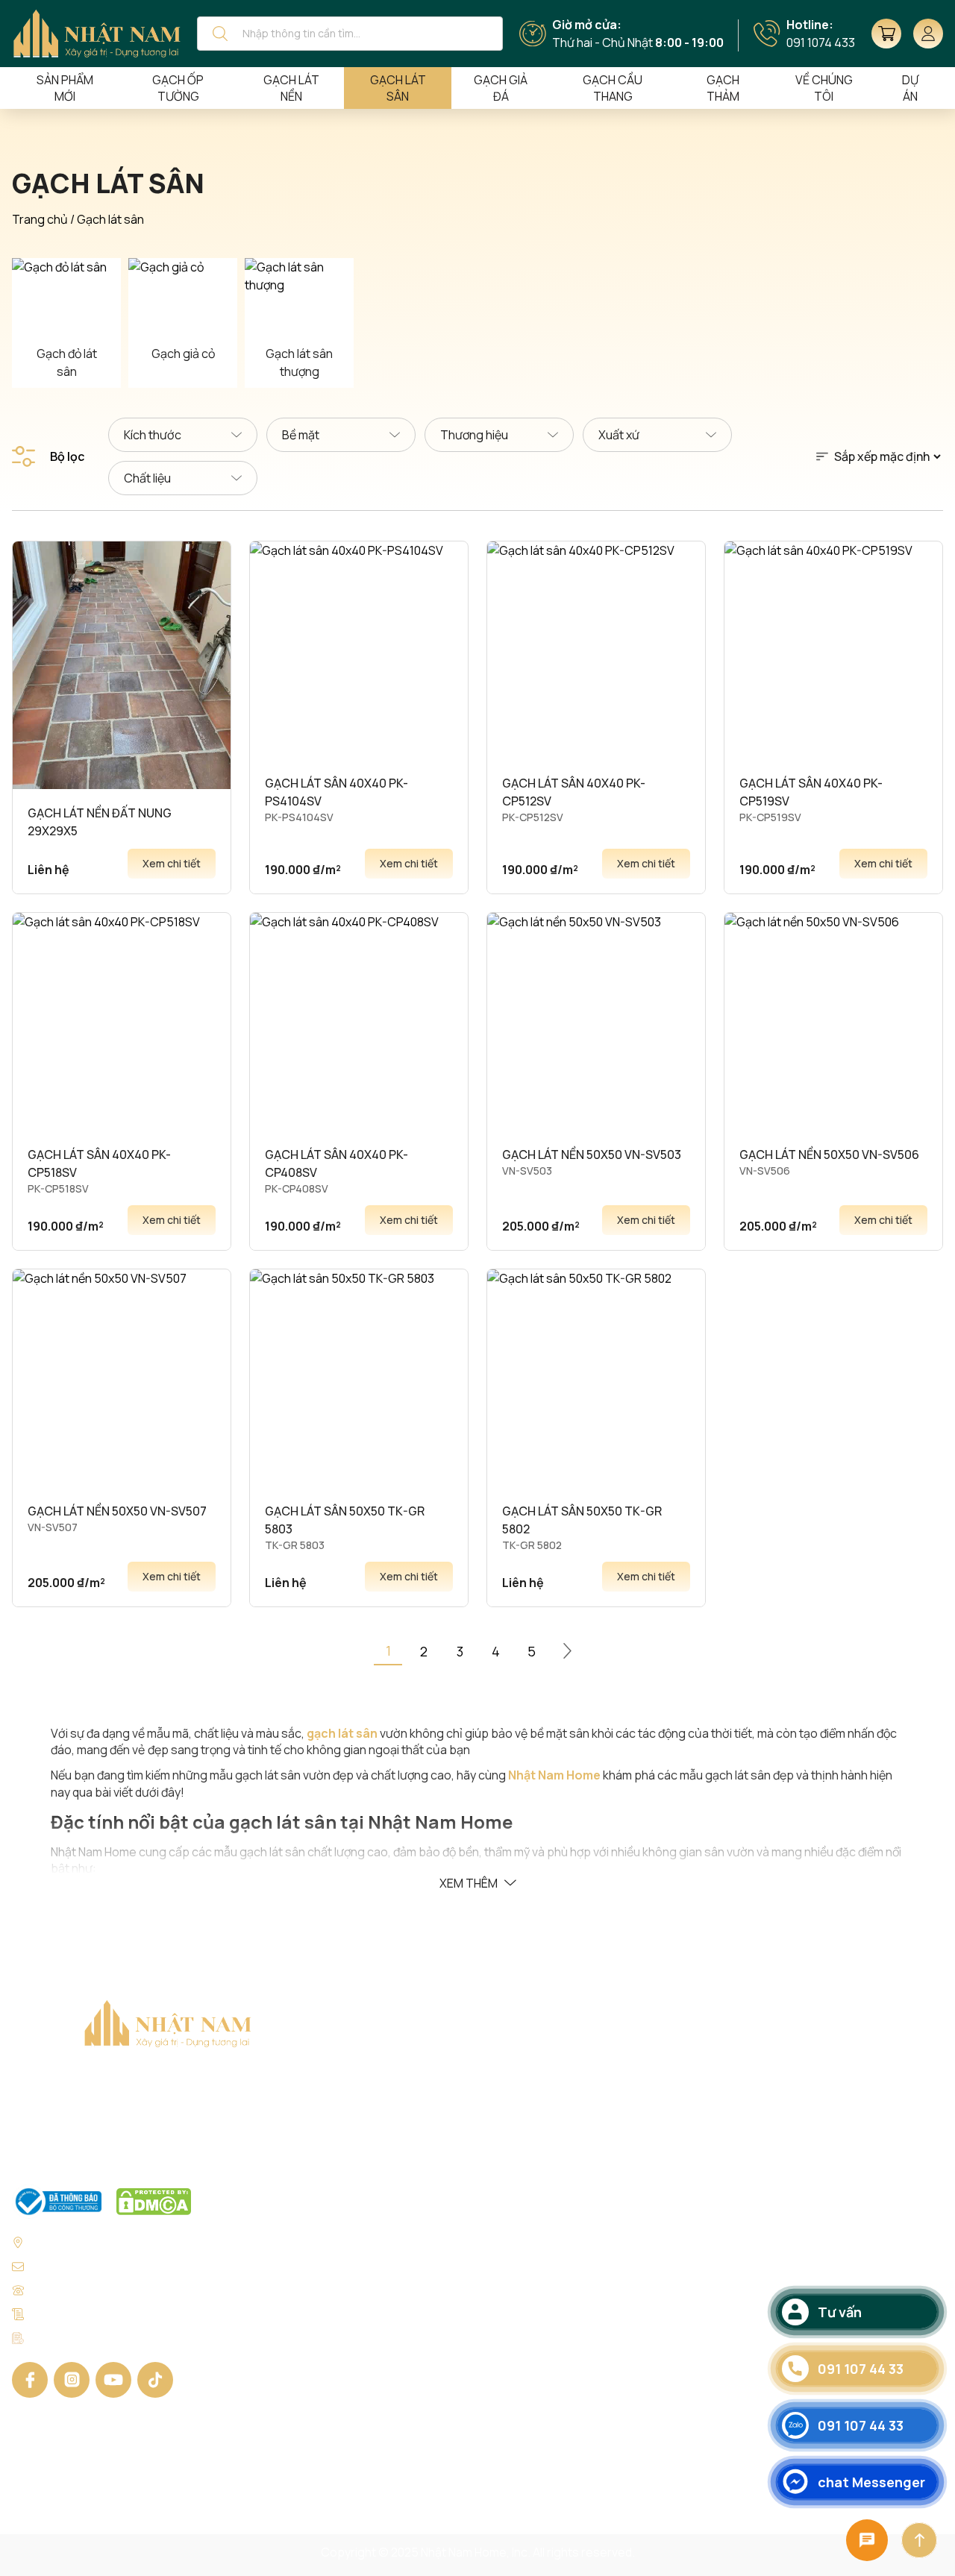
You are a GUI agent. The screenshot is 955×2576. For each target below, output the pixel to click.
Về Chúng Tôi (824, 88)
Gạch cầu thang (613, 88)
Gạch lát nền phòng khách (622, 2239)
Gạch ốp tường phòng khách (629, 2212)
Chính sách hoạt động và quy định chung (835, 2293)
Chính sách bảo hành (783, 2239)
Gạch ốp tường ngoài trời (620, 2185)
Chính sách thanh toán (788, 2185)
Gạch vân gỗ (439, 2319)
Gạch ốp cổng (590, 2319)
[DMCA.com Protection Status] (154, 2202)
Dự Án (910, 88)
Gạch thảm (723, 88)
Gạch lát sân (398, 88)
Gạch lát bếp (586, 2293)
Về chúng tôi (760, 2105)
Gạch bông (435, 2293)
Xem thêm (469, 1883)
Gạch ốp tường (178, 88)
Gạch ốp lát (436, 2105)
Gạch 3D (428, 2346)
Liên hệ (746, 2481)
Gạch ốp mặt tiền (598, 2158)
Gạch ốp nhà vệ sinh (606, 2105)
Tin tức (746, 2454)
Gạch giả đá (501, 88)
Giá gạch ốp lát (767, 2132)
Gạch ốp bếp (587, 2266)
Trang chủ (40, 219)
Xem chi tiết (172, 863)
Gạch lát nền (291, 88)
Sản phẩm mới (65, 88)
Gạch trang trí (589, 2346)
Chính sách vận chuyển (789, 2212)
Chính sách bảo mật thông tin (806, 2266)
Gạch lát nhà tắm (597, 2132)
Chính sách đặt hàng (782, 2158)
